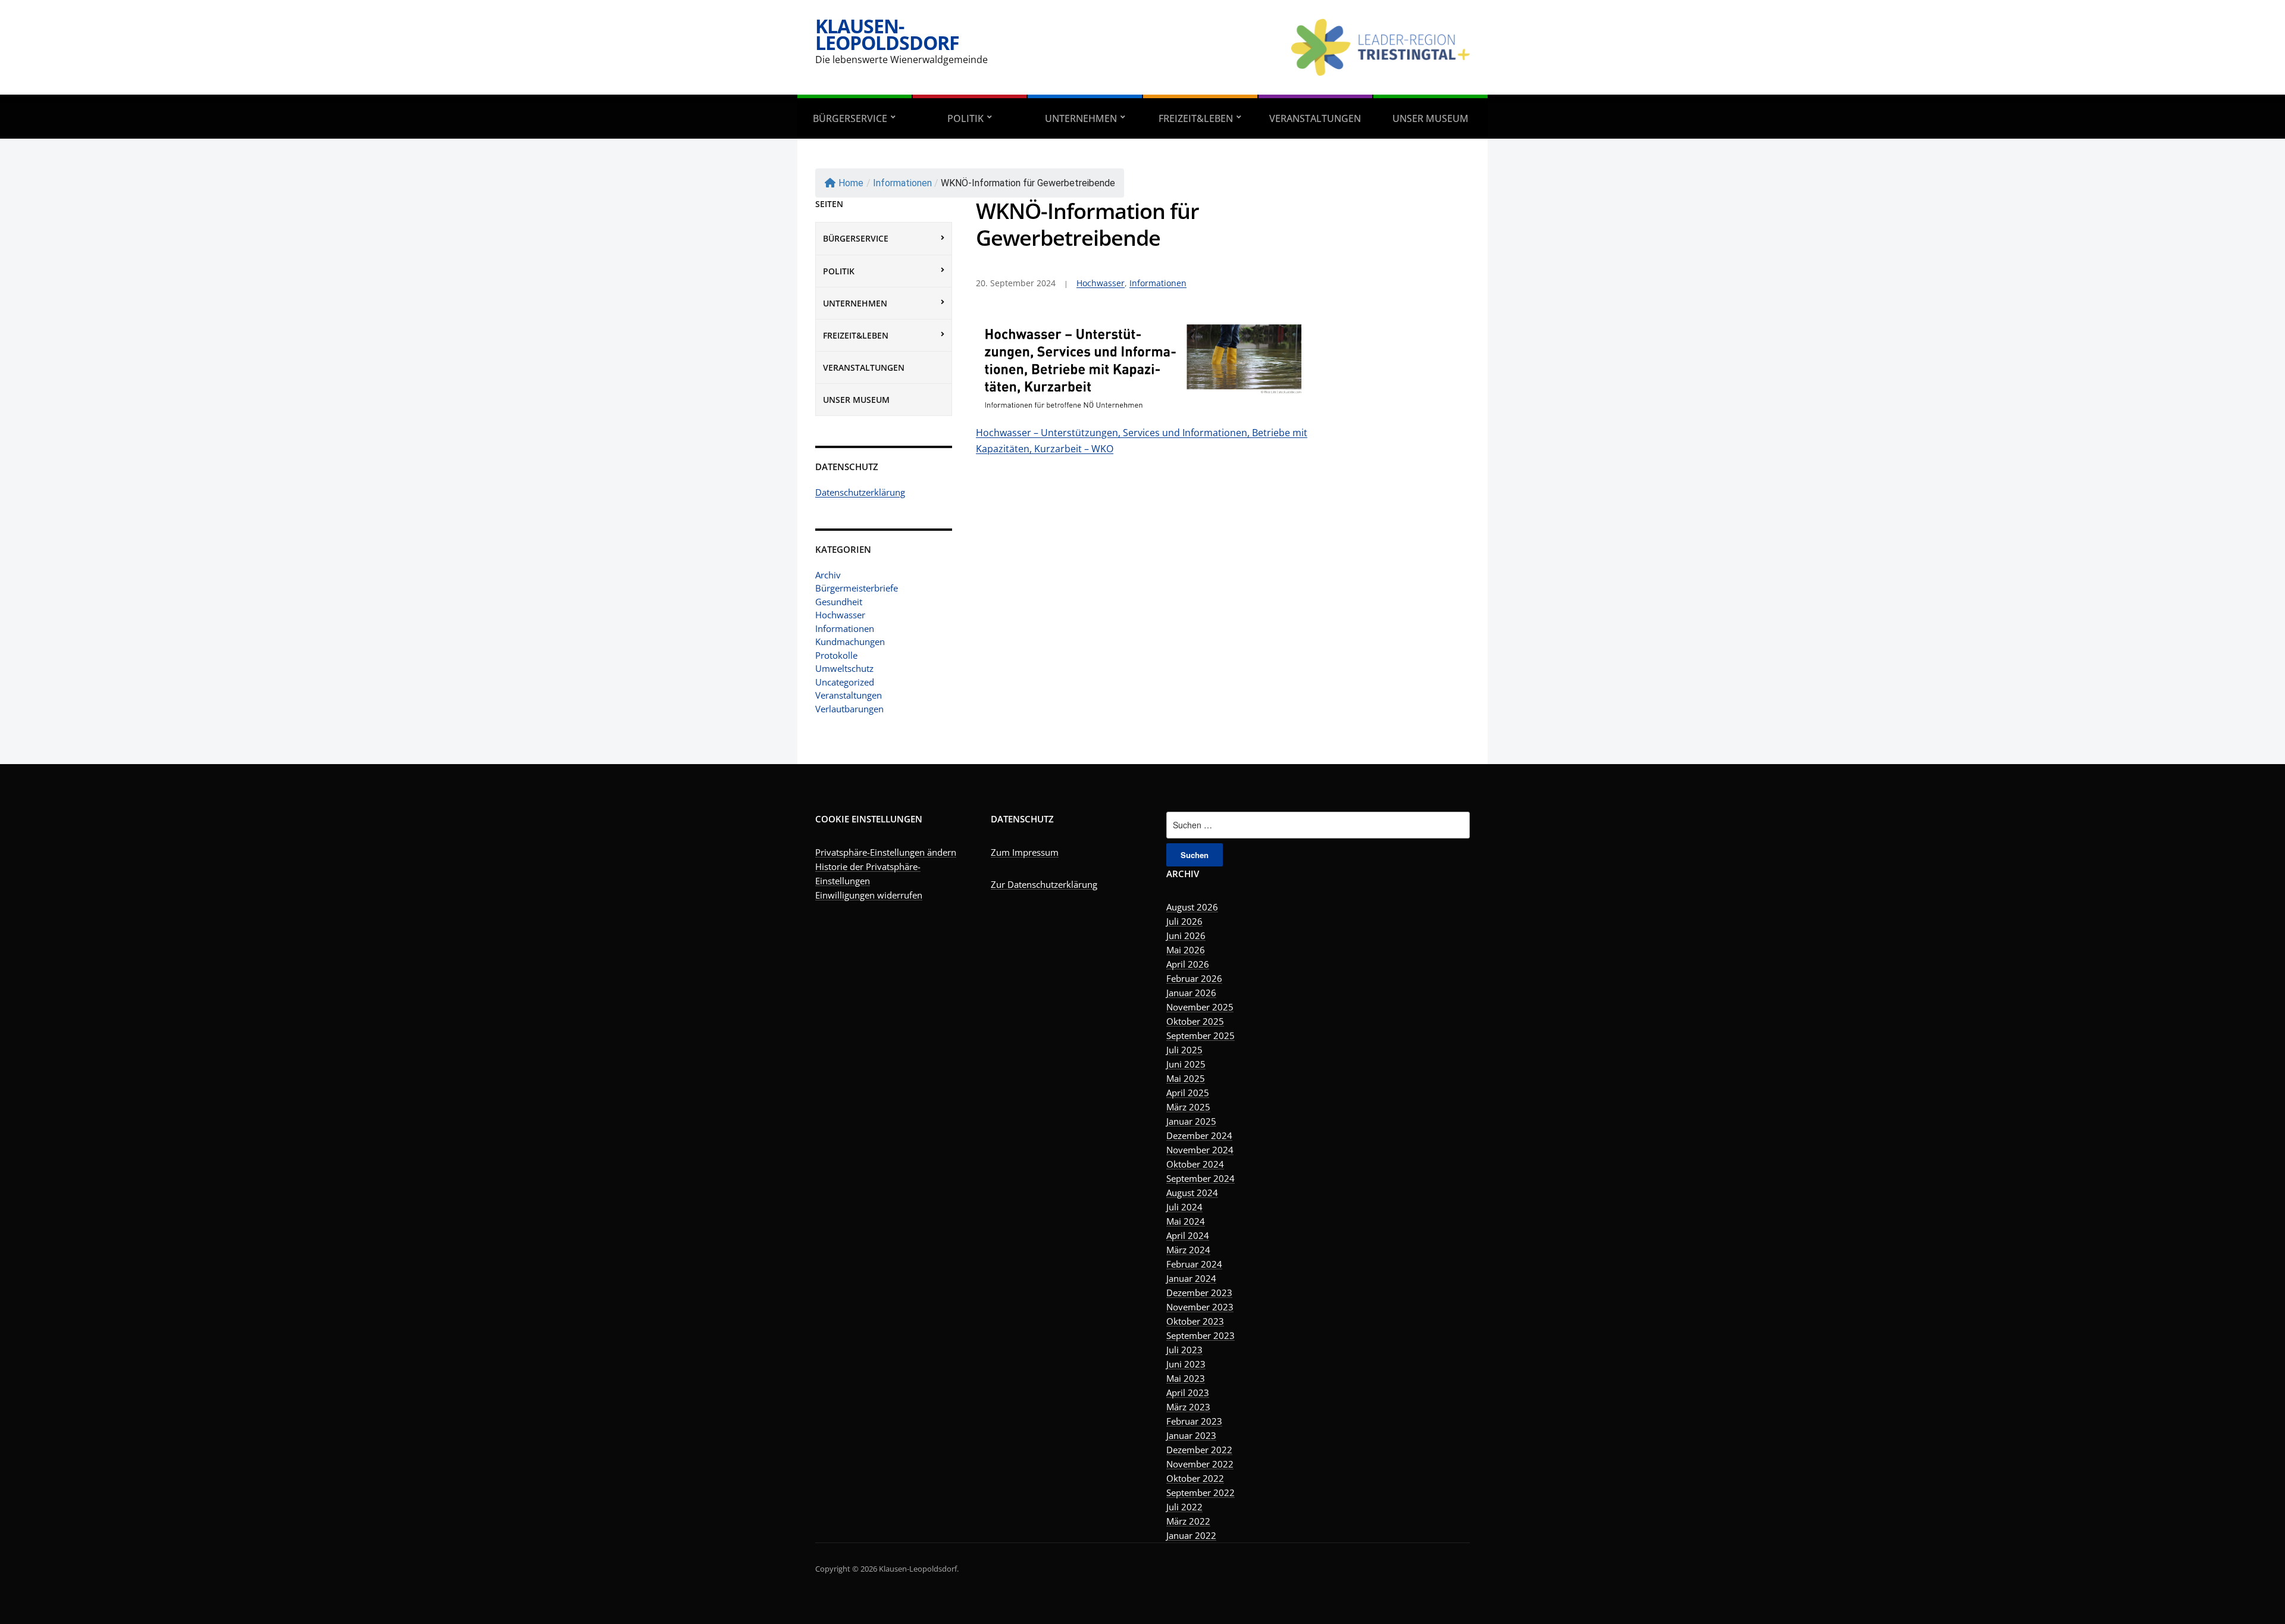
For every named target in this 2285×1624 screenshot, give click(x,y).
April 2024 (1188, 1235)
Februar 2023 (1194, 1421)
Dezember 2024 (1199, 1135)
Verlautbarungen (849, 709)
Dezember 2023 (1199, 1293)
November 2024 (1200, 1150)
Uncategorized (845, 682)
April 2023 (1188, 1393)
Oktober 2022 (1195, 1478)
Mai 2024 (1186, 1221)
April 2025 (1188, 1093)
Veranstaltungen (1315, 118)
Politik (965, 118)
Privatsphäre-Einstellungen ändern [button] (886, 852)
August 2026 (1192, 907)
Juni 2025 (1186, 1064)
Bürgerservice (850, 118)
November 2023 (1200, 1307)
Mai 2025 (1186, 1078)
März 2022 (1188, 1521)
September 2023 (1201, 1335)
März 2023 (1188, 1407)
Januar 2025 (1191, 1121)
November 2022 (1200, 1464)
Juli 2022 (1184, 1507)
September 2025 (1201, 1035)
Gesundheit (839, 602)
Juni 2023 (1186, 1364)
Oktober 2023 (1195, 1321)
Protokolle (836, 655)
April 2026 (1188, 964)
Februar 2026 (1194, 978)
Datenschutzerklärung (860, 492)
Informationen (902, 183)
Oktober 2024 (1195, 1164)
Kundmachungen (850, 642)
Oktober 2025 (1195, 1021)
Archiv (828, 575)
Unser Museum (1431, 118)
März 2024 (1188, 1250)
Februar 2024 (1194, 1264)
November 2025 (1200, 1007)
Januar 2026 (1191, 993)
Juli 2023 (1184, 1350)
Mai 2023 (1186, 1378)
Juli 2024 (1184, 1207)
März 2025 (1188, 1107)
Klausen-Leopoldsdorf (887, 34)
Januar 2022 (1191, 1535)
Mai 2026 (1186, 950)
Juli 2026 (1184, 921)
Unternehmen (1081, 118)
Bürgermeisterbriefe (857, 588)
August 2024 (1192, 1193)
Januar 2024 (1191, 1278)
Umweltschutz (844, 668)
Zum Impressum (1025, 852)
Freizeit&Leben (1196, 118)
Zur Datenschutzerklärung (1044, 884)
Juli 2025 (1184, 1050)
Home (851, 183)
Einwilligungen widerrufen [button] (869, 895)
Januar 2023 (1191, 1435)
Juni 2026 (1186, 935)
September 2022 (1201, 1492)
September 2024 (1201, 1178)
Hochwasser (840, 615)
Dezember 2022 (1199, 1450)
